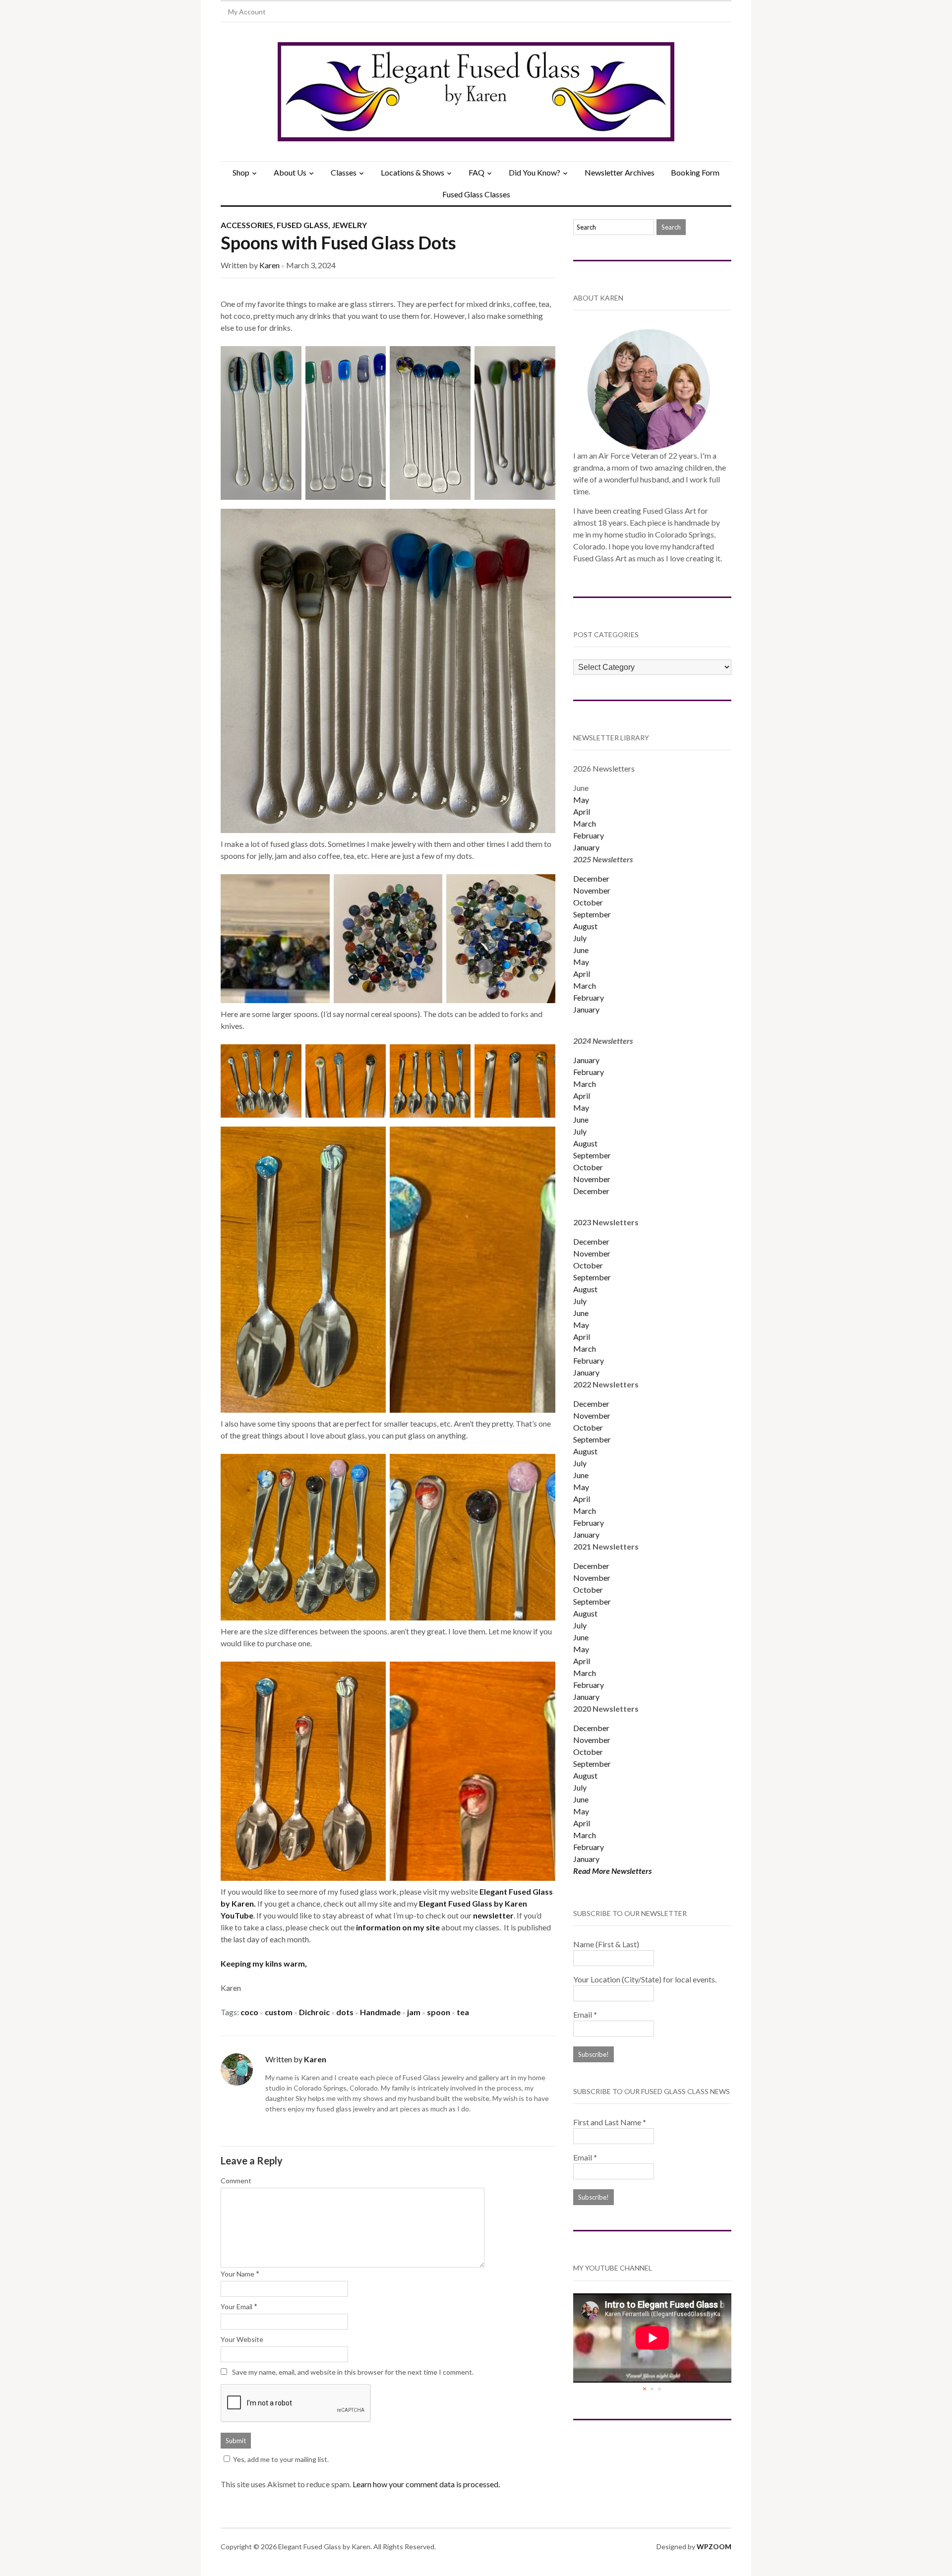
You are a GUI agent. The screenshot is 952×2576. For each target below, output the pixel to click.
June (581, 950)
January (586, 847)
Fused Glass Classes (476, 194)
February (589, 835)
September (592, 914)
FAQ (476, 172)
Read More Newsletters (612, 1871)
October (588, 902)
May (581, 800)
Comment (236, 2181)
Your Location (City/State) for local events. (645, 1979)
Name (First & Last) (606, 1944)
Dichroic (314, 2012)
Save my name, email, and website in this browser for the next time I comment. (353, 2372)
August (585, 926)
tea (463, 2012)
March (585, 823)
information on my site (399, 1927)
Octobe (587, 1427)
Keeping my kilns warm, (264, 1963)
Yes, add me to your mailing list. (281, 2459)
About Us (290, 172)
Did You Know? (535, 172)
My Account (247, 12)
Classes (344, 172)
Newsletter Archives (620, 172)
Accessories (247, 225)
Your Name (238, 2274)
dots (345, 2012)
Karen (269, 265)
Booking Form (695, 172)
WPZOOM (714, 2546)
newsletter (493, 1915)
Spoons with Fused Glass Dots (338, 242)
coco (249, 2012)
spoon (439, 2012)
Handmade (380, 2012)
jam (414, 2012)
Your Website (242, 2339)
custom (279, 2012)
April (582, 811)
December (591, 878)
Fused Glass (302, 225)
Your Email (237, 2306)
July (580, 938)
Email (585, 2014)
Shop (241, 172)
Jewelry (349, 225)
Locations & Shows (413, 172)
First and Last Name (610, 2122)
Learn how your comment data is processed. (426, 2484)
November (592, 890)
